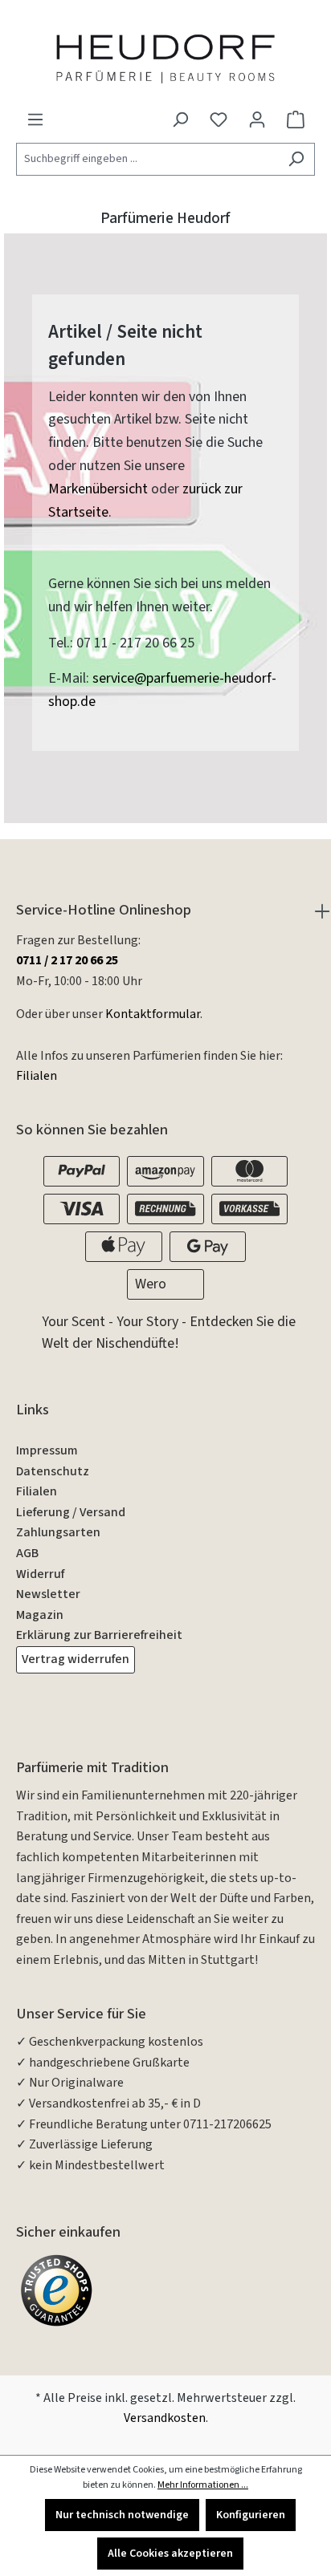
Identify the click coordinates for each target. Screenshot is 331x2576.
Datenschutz (53, 1471)
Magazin (40, 1615)
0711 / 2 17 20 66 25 (67, 960)
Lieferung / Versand (71, 1512)
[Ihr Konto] (257, 120)
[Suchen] (296, 159)
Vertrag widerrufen (76, 1659)
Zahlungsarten (58, 1532)
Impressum (47, 1450)
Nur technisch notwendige (122, 2515)
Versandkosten (165, 2418)
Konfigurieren (251, 2515)
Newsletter (48, 1594)
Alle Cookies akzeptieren (170, 2554)
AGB (27, 1553)
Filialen (37, 1076)
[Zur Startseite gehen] (165, 58)
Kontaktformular (153, 1014)
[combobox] (147, 159)
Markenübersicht (98, 489)
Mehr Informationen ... (203, 2485)
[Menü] (35, 120)
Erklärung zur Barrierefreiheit (99, 1635)
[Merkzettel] (219, 120)
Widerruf (40, 1574)
